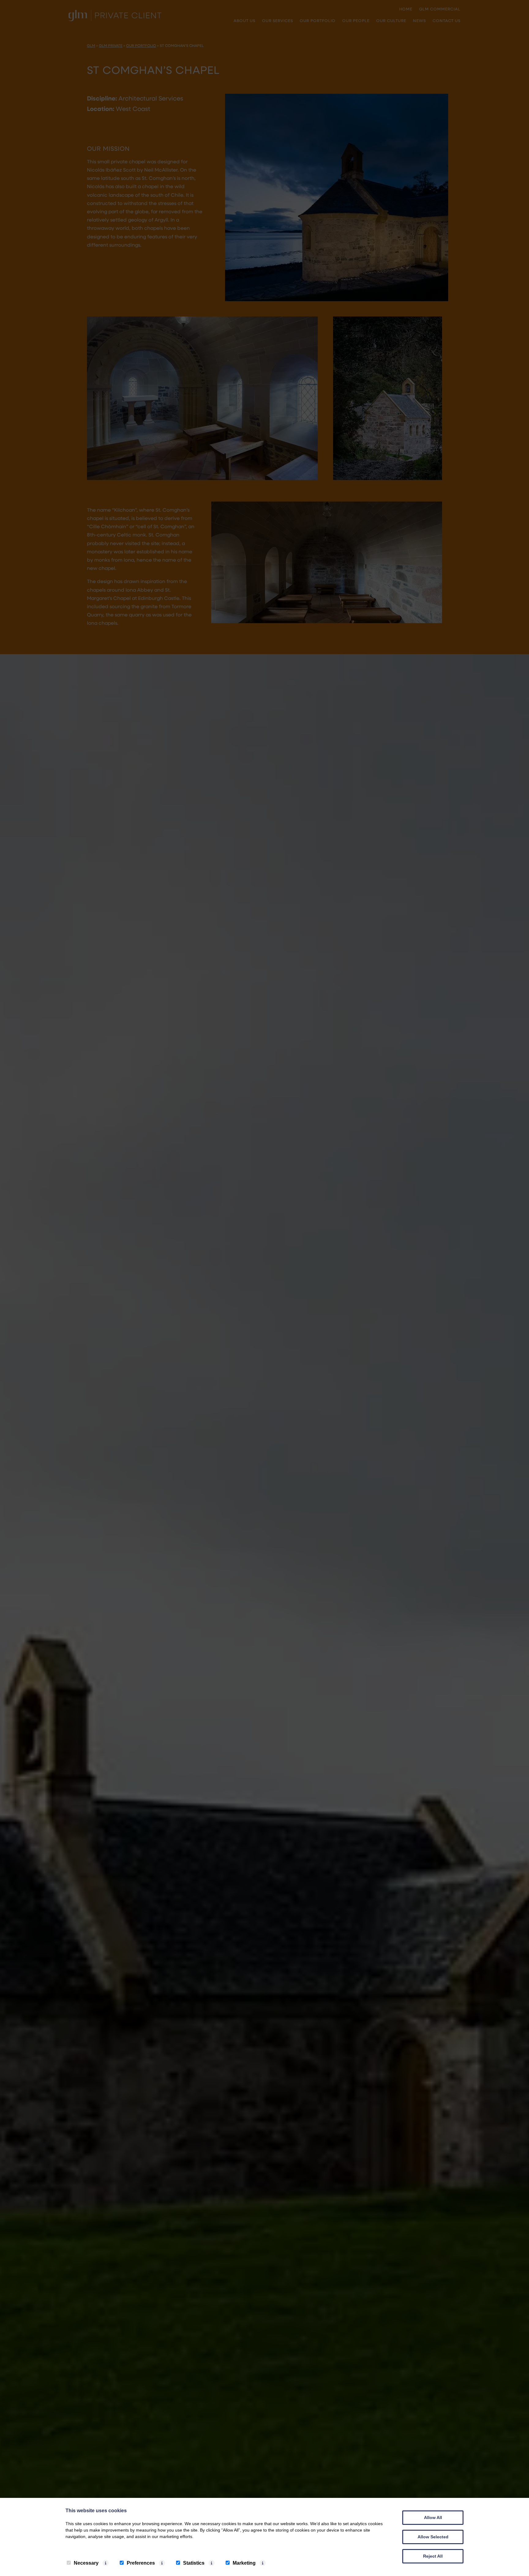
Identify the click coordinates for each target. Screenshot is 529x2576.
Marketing (244, 2563)
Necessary (86, 2563)
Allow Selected (433, 2537)
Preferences (141, 2563)
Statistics (194, 2563)
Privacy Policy (84, 2549)
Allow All (433, 2517)
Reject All (433, 2556)
